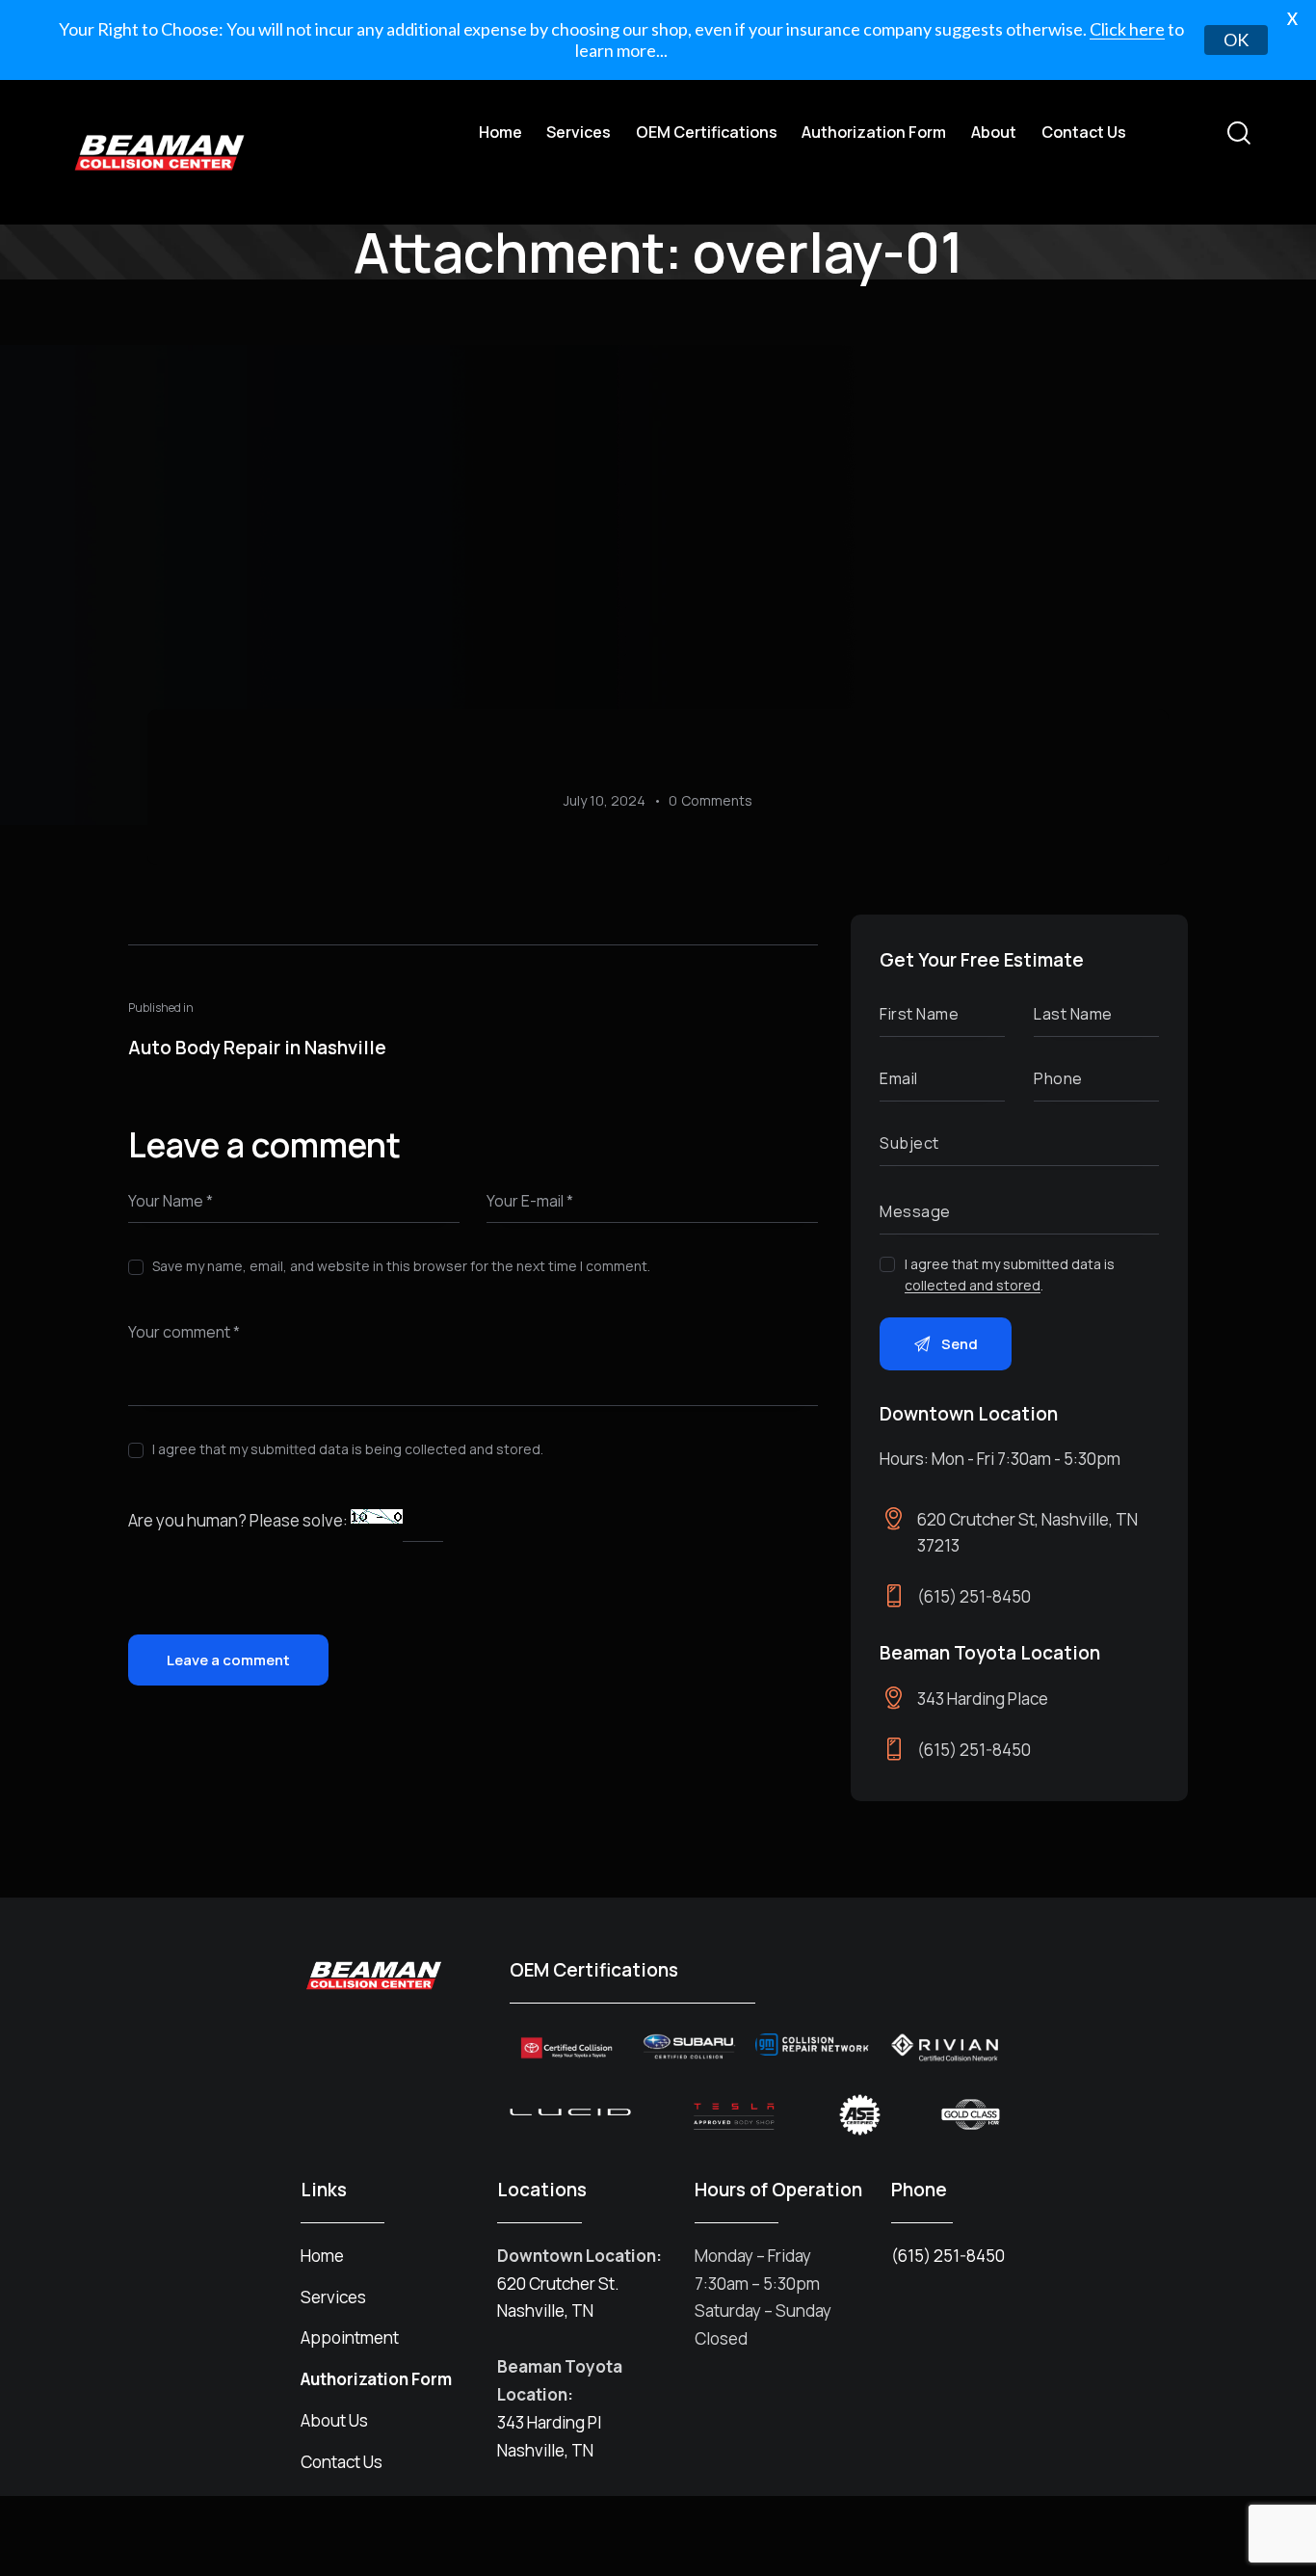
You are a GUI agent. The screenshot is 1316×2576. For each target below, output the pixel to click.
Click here (1127, 29)
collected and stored (973, 1287)
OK (1236, 40)
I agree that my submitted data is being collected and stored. (348, 1449)
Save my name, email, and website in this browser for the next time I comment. (401, 1266)
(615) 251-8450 (974, 1596)
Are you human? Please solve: (239, 1520)
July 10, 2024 (605, 800)
